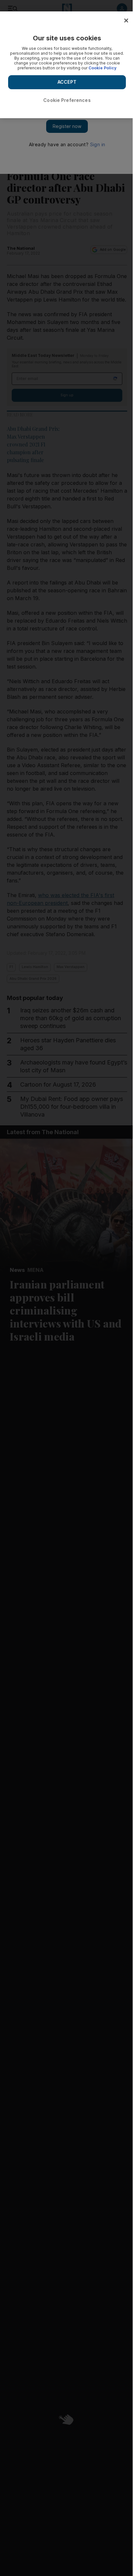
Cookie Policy (102, 68)
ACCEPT (67, 82)
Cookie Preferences (67, 100)
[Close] (126, 21)
